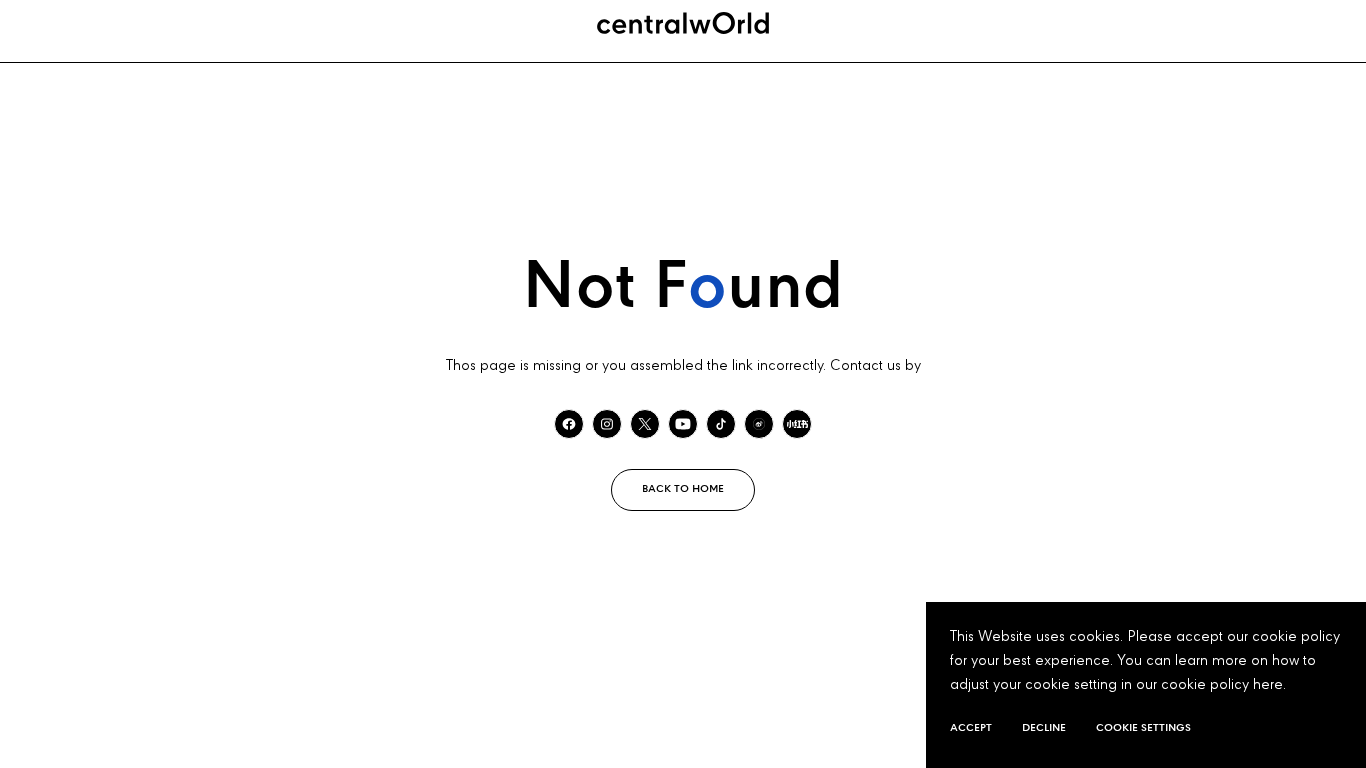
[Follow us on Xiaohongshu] (797, 424)
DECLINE (1044, 728)
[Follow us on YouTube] (683, 424)
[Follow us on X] (645, 424)
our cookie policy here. (1211, 685)
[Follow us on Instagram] (607, 424)
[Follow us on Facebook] (569, 424)
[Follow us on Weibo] (759, 424)
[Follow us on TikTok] (721, 424)
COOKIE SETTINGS (1143, 728)
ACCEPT (971, 728)
